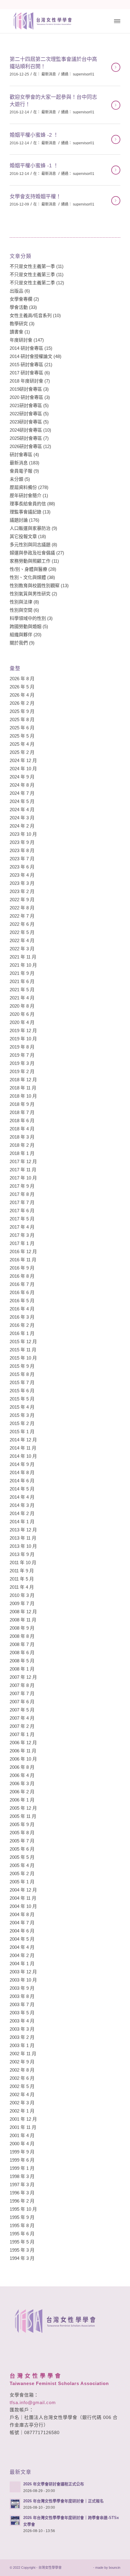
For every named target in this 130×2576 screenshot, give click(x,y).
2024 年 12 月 (23, 760)
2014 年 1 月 (22, 1522)
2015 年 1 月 (22, 1432)
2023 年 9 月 (22, 842)
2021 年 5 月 (22, 990)
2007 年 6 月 (22, 1702)
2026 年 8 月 (22, 679)
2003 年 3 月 (22, 2029)
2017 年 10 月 (23, 1178)
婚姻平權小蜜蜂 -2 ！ (34, 135)
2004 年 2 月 (22, 1955)
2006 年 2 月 (22, 1792)
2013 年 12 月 (23, 1530)
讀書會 (16, 332)
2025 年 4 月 (22, 744)
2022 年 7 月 (22, 916)
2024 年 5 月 (22, 801)
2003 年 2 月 (22, 2037)
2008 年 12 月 (23, 1612)
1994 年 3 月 (22, 2258)
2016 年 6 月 (22, 1292)
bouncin (115, 2568)
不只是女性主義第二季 (32, 283)
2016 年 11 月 (23, 1260)
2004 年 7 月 (22, 1923)
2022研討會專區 (26, 414)
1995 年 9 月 (22, 2217)
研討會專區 (21, 455)
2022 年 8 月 (22, 908)
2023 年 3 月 (22, 883)
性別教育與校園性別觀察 (35, 585)
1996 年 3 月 (22, 2193)
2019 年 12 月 (23, 1030)
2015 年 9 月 (22, 1366)
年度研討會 (21, 340)
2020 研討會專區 (26, 397)
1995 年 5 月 (22, 2242)
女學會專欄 (21, 299)
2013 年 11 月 (23, 1538)
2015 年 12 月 (23, 1342)
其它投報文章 (23, 536)
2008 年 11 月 (23, 1620)
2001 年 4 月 (22, 2135)
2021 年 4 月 (22, 998)
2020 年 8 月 (22, 1006)
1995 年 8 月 (22, 2225)
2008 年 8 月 (22, 1636)
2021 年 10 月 (23, 965)
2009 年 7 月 (22, 1603)
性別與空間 (21, 610)
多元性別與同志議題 (30, 545)
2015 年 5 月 (22, 1399)
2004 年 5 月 (22, 1939)
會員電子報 (21, 471)
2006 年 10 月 (23, 1759)
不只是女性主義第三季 (32, 274)
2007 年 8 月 (22, 1685)
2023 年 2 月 (22, 891)
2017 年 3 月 (22, 1235)
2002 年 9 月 (22, 2062)
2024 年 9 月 (22, 777)
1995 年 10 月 (23, 2209)
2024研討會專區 (26, 430)
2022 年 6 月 (22, 924)
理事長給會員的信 (28, 504)
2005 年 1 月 (22, 1882)
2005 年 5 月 (22, 1857)
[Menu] (117, 21)
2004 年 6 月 (22, 1931)
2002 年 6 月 (22, 2078)
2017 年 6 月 (22, 1211)
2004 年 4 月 (22, 1947)
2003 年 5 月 (22, 2013)
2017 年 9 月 (22, 1186)
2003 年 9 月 (22, 1988)
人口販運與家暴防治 (30, 528)
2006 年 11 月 (23, 1751)
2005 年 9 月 (22, 1824)
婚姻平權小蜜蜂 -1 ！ (34, 166)
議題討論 (19, 520)
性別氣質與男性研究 (30, 594)
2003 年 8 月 (22, 1996)
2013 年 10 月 (23, 1546)
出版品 (16, 291)
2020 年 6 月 (22, 1014)
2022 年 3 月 (22, 949)
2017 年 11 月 (23, 1170)
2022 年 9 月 (22, 900)
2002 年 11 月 (23, 2054)
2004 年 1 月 (22, 1964)
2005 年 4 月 (22, 1865)
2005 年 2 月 (22, 1873)
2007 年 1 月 (22, 1734)
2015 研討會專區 (26, 365)
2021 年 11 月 (23, 957)
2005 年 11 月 (23, 1816)
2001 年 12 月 (23, 2119)
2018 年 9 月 (22, 1104)
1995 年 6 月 (22, 2234)
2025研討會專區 (26, 438)
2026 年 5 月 (22, 687)
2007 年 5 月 (22, 1710)
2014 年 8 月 (22, 1472)
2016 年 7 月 (22, 1284)
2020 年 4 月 (22, 1022)
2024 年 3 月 (22, 818)
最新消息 (49, 74)
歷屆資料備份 (23, 487)
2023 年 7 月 (22, 859)
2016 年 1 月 (22, 1333)
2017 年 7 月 (22, 1202)
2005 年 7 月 (22, 1841)
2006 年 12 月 (23, 1743)
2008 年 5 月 (22, 1661)
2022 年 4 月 (22, 940)
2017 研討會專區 (26, 373)
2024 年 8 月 (22, 785)
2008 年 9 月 (22, 1628)
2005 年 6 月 (22, 1849)
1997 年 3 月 (22, 2185)
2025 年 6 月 (22, 728)
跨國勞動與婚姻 (26, 626)
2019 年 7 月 (22, 1055)
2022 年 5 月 (22, 932)
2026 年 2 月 (22, 703)
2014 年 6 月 (22, 1481)
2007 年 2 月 (22, 1726)
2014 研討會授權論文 (31, 356)
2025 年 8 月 (22, 719)
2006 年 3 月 (22, 1783)
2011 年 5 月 (22, 1579)
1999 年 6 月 (22, 2160)
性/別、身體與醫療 (28, 569)
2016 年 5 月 (22, 1301)
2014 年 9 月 (22, 1464)
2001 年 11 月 (23, 2127)
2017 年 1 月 (22, 1243)
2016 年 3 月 (22, 1317)
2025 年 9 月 (22, 711)
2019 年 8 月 (22, 1047)
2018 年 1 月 (22, 1153)
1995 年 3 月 (22, 2250)
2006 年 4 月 (22, 1775)
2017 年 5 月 (22, 1219)
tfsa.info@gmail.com (33, 2402)
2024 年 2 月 (22, 826)
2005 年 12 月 (23, 1808)
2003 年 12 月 (23, 1972)
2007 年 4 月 (22, 1718)
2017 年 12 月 (23, 1161)
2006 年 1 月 (22, 1800)
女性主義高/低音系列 (31, 315)
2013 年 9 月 (22, 1554)
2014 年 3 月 (22, 1505)
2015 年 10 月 (23, 1358)
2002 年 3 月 (22, 2103)
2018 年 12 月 (23, 1080)
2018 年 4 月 (22, 1129)
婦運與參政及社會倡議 (32, 553)
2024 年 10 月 (23, 769)
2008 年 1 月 (22, 1669)
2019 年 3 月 (22, 1063)
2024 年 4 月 (22, 810)
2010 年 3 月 (22, 1595)
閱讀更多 (116, 67)
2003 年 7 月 (22, 2004)
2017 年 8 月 (22, 1194)
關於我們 (19, 643)
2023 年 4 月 (22, 875)
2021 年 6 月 (22, 981)
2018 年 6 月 (22, 1121)
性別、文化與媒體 (28, 577)
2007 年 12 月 (23, 1677)
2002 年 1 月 (22, 2111)
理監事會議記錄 (26, 512)
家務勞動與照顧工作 (30, 561)
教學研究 (19, 324)
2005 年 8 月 (22, 1833)
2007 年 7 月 (22, 1693)
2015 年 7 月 (22, 1382)
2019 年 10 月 (23, 1039)
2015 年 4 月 (22, 1407)
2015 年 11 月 (23, 1350)
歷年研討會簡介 (26, 495)
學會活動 (19, 307)
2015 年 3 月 (22, 1415)
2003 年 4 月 (22, 2021)
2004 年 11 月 (23, 1898)
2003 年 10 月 (23, 1980)
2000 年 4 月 (22, 2144)
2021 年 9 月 (22, 973)
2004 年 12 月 (23, 1890)
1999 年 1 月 (22, 2168)
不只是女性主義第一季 (32, 266)
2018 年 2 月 (22, 1145)
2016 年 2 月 (22, 1325)
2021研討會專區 (26, 405)
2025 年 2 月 (22, 752)
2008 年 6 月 (22, 1653)
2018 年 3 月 (22, 1137)
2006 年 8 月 (22, 1767)
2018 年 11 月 (23, 1088)
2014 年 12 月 (23, 1440)
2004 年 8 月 (22, 1914)
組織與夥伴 (21, 635)
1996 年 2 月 (22, 2201)
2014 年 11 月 (23, 1448)
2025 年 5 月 (22, 736)
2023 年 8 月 (22, 850)
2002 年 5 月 (22, 2086)
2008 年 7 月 (22, 1644)
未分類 (16, 479)
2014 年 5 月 (22, 1489)
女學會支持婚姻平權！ (35, 197)
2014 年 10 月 (23, 1456)
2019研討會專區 (26, 389)
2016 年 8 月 (22, 1276)
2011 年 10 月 (23, 1562)
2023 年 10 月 (23, 834)
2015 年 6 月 (22, 1391)
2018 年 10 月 (23, 1096)
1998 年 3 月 (22, 2176)
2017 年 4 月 (22, 1227)
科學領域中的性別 (28, 618)
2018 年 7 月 (22, 1112)
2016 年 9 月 (22, 1268)
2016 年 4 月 (22, 1309)
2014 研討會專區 (26, 348)
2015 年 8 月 (22, 1374)
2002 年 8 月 (22, 2070)
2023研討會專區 (26, 422)
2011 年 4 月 (22, 1587)
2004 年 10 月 (23, 1906)
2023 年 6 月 (22, 867)
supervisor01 (84, 74)
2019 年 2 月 (22, 1071)
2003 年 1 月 (22, 2045)
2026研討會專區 (26, 446)
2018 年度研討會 (26, 381)
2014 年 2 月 (22, 1513)
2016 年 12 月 (23, 1251)
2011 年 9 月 (22, 1571)
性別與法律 (21, 602)
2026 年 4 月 (22, 695)
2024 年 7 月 (22, 793)
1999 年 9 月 (22, 2152)
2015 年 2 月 (22, 1423)
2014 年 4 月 (22, 1497)
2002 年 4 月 (22, 2094)
